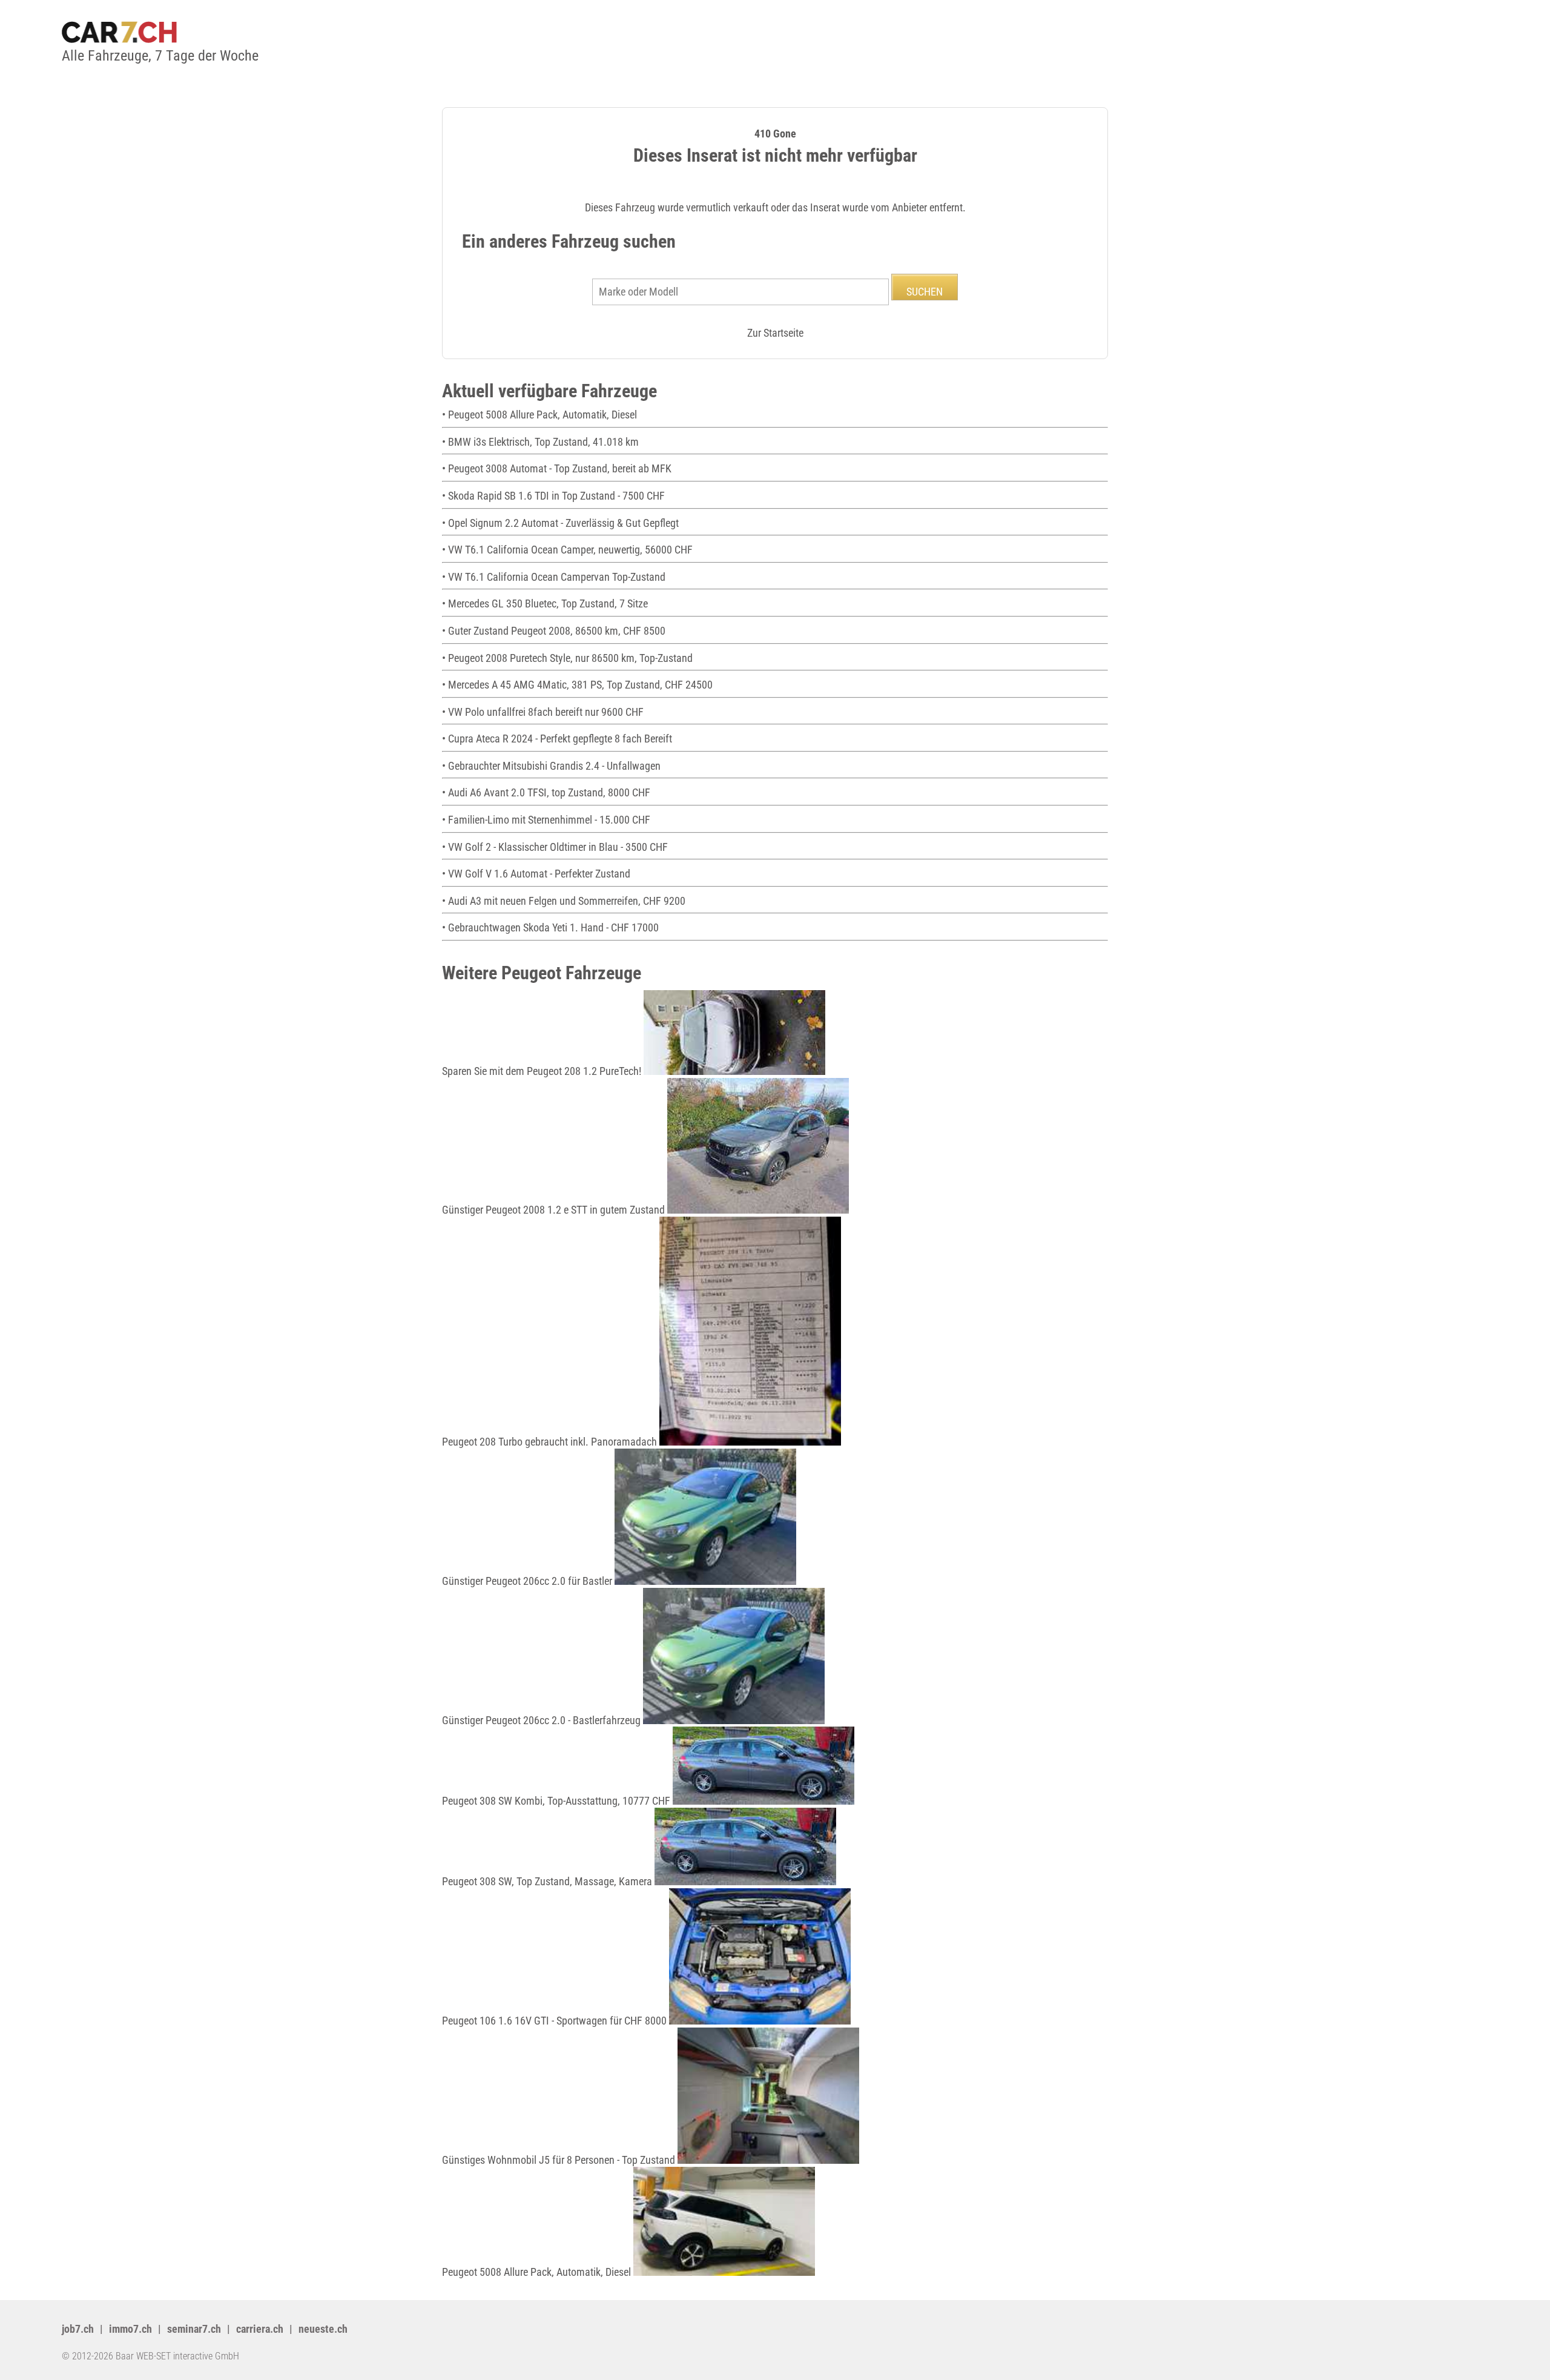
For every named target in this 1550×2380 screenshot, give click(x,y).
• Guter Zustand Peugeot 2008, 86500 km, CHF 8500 (554, 631)
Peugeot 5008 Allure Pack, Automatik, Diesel (538, 2272)
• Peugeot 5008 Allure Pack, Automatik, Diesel (539, 415)
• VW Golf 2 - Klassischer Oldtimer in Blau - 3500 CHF (555, 847)
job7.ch (78, 2329)
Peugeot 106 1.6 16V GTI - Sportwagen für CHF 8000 (556, 2021)
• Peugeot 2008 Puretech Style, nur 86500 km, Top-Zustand (567, 658)
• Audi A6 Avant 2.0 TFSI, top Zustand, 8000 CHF (546, 792)
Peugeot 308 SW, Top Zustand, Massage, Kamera (548, 1881)
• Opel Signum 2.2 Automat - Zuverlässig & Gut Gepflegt (560, 523)
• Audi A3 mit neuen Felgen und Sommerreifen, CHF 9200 (564, 901)
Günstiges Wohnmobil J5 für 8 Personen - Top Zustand (560, 2160)
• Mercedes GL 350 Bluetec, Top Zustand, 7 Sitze (545, 603)
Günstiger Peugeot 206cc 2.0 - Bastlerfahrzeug (542, 1720)
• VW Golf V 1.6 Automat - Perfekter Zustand (536, 874)
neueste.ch (323, 2329)
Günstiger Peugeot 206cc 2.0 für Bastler (528, 1581)
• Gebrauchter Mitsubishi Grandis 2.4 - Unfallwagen (551, 766)
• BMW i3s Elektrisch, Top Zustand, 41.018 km (540, 442)
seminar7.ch (194, 2329)
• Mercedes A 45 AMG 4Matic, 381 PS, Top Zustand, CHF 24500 (577, 685)
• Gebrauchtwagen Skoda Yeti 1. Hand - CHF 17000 (550, 927)
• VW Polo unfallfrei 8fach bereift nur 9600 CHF (543, 712)
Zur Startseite (775, 333)
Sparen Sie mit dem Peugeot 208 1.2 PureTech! (543, 1071)
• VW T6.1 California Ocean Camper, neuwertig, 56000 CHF (567, 550)
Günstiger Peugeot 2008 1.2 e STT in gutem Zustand (555, 1210)
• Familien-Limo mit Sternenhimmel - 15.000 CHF (546, 820)
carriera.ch (260, 2329)
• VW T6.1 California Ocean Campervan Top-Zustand (554, 577)
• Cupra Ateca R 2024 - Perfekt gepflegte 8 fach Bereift (557, 739)
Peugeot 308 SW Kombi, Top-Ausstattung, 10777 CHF (557, 1801)
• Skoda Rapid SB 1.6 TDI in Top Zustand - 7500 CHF (553, 496)
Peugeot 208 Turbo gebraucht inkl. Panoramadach (551, 1442)
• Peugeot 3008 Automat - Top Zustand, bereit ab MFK (557, 468)
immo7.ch (130, 2329)
